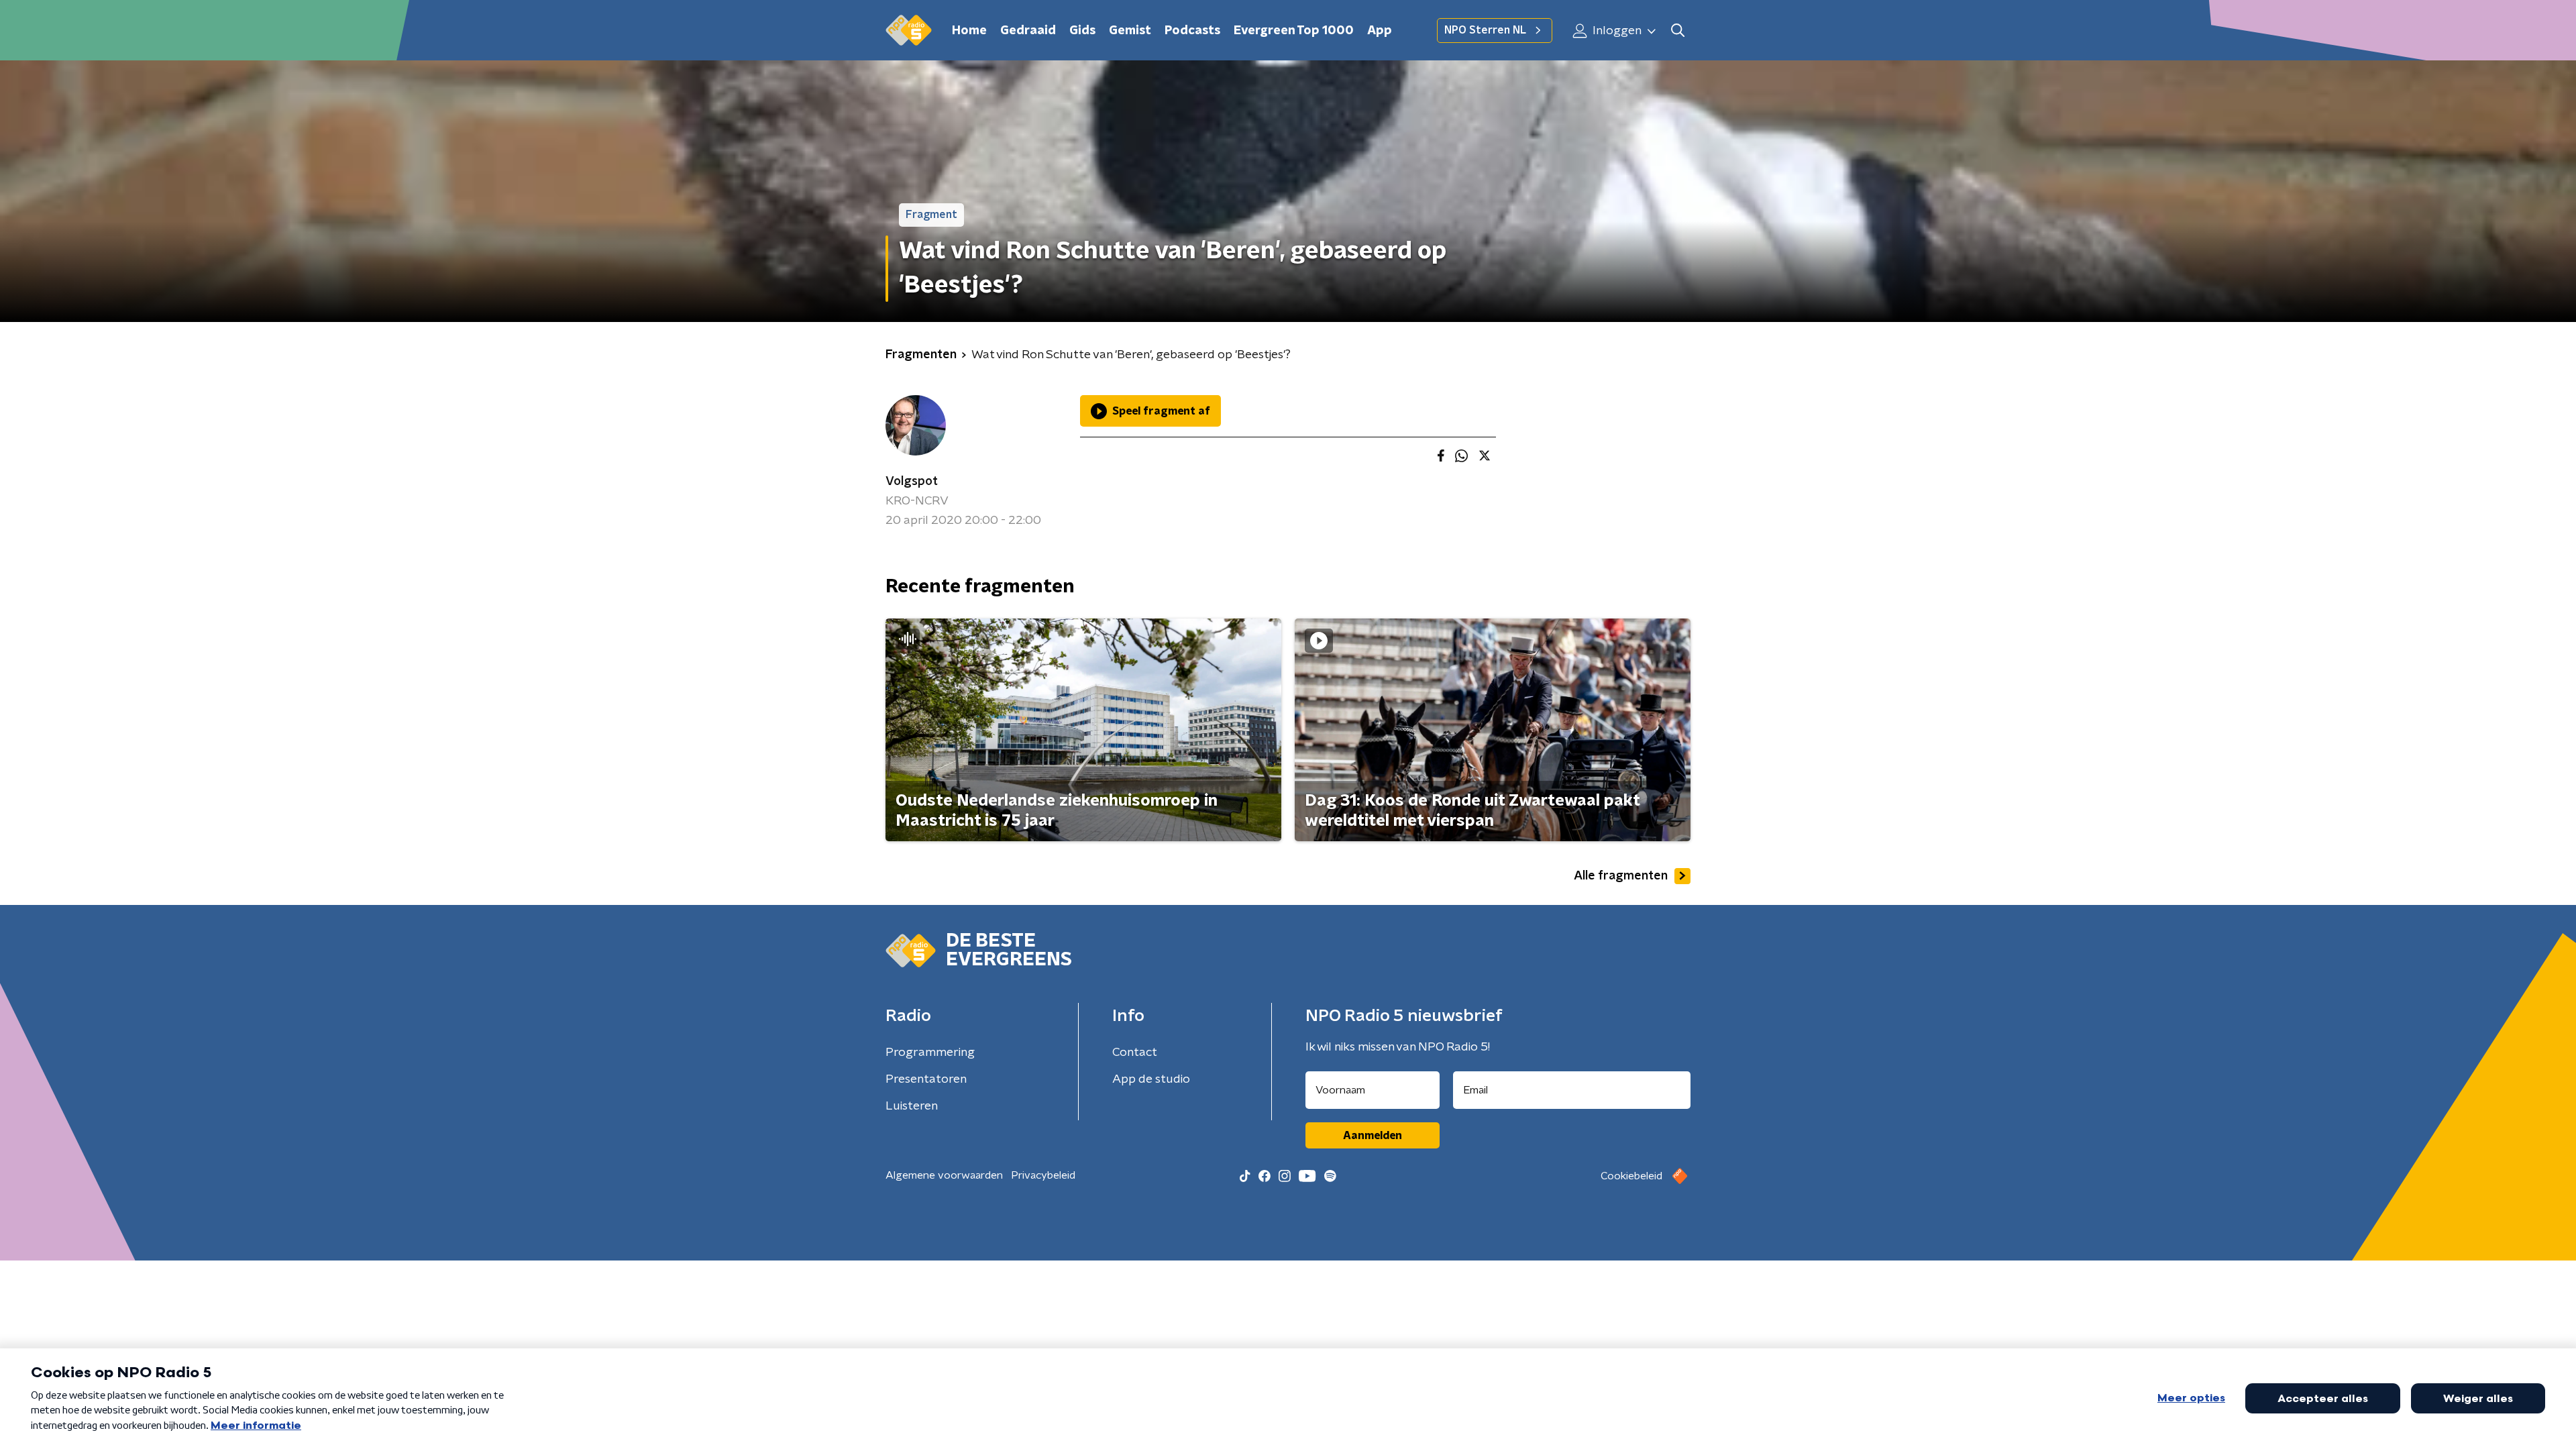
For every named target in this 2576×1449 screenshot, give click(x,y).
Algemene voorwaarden (944, 1175)
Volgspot (912, 482)
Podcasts (1192, 31)
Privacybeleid (1043, 1175)
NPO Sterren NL (1485, 30)
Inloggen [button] (1616, 31)
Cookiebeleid (1631, 1176)
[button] (1677, 31)
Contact (1135, 1053)
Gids (1082, 31)
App (1380, 31)
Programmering (930, 1053)
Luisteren (912, 1106)
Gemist (1130, 31)
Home (969, 31)
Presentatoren (926, 1079)
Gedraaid (1028, 31)
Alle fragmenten (1621, 876)
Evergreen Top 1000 (1294, 31)
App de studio (1151, 1079)
